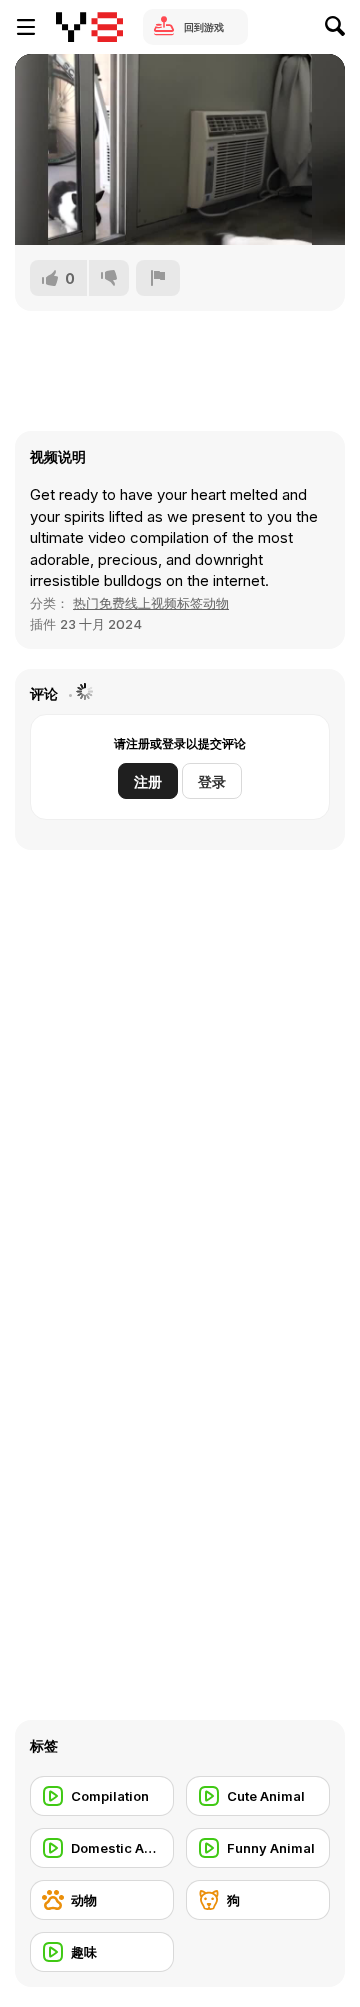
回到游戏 (204, 27)
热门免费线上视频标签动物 (151, 603)
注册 (148, 781)
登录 (212, 781)
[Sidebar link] (26, 27)
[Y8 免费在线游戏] (89, 27)
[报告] (158, 278)
